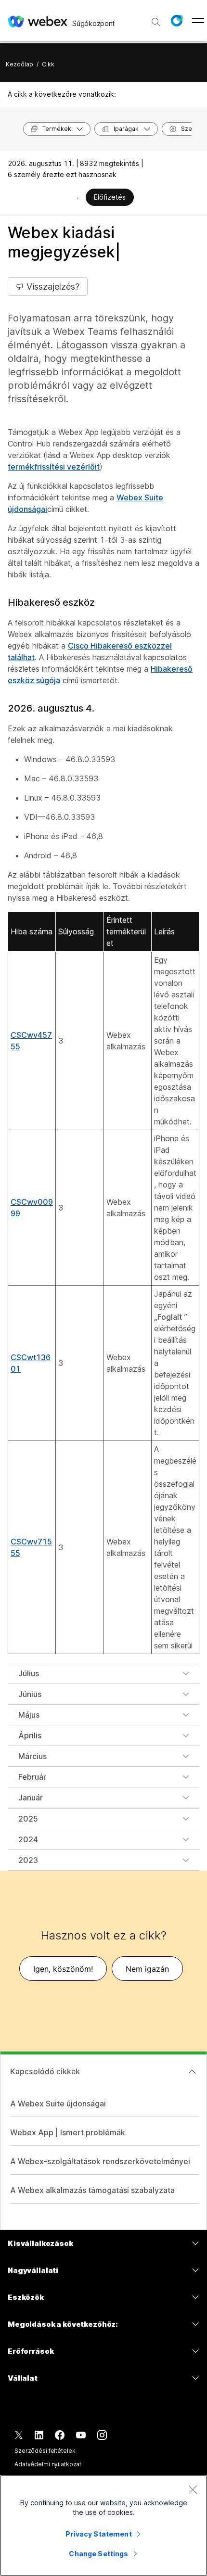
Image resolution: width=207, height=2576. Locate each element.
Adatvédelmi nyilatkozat (48, 2464)
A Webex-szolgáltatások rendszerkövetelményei (100, 2161)
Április (30, 1735)
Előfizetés (110, 197)
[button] (177, 21)
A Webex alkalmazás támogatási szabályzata (92, 2190)
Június (30, 1694)
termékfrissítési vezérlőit (54, 467)
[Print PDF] (78, 198)
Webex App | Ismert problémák (68, 2132)
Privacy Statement (98, 2534)
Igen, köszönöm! (63, 1969)
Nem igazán (147, 1969)
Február (32, 1777)
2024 (28, 1839)
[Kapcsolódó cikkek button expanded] (192, 2072)
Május (29, 1715)
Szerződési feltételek (45, 2451)
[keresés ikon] (156, 22)
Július (29, 1673)
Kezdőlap (19, 64)
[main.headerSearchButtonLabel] (156, 19)
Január (31, 1798)
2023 (28, 1860)
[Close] (193, 2489)
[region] (103, 2525)
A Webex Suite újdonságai (58, 2104)
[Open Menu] (198, 21)
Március (32, 1756)
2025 (28, 1819)
